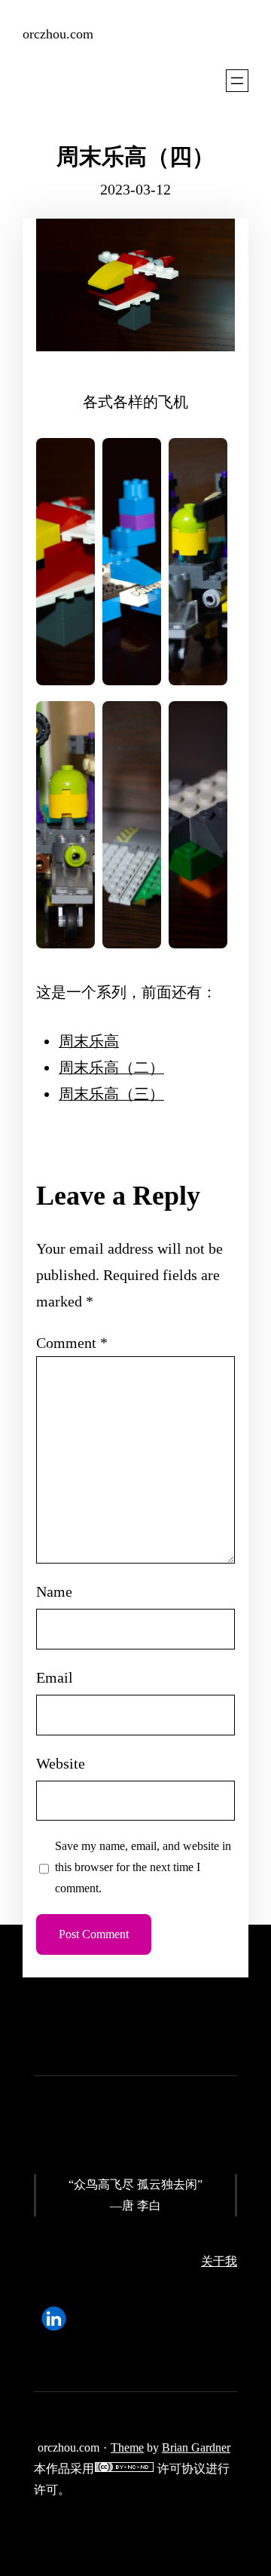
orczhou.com (58, 34)
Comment (72, 1343)
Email (55, 1677)
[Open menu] (237, 81)
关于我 (219, 2261)
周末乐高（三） (111, 1094)
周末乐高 (89, 1041)
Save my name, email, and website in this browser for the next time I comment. (143, 1867)
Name (54, 1591)
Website (61, 1763)
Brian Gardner (196, 2447)
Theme (127, 2447)
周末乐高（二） (111, 1067)
